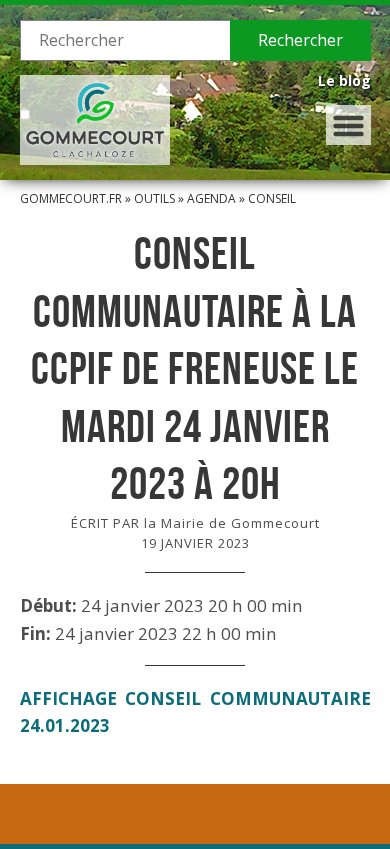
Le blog (344, 80)
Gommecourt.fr (71, 198)
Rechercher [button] (300, 40)
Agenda (211, 198)
